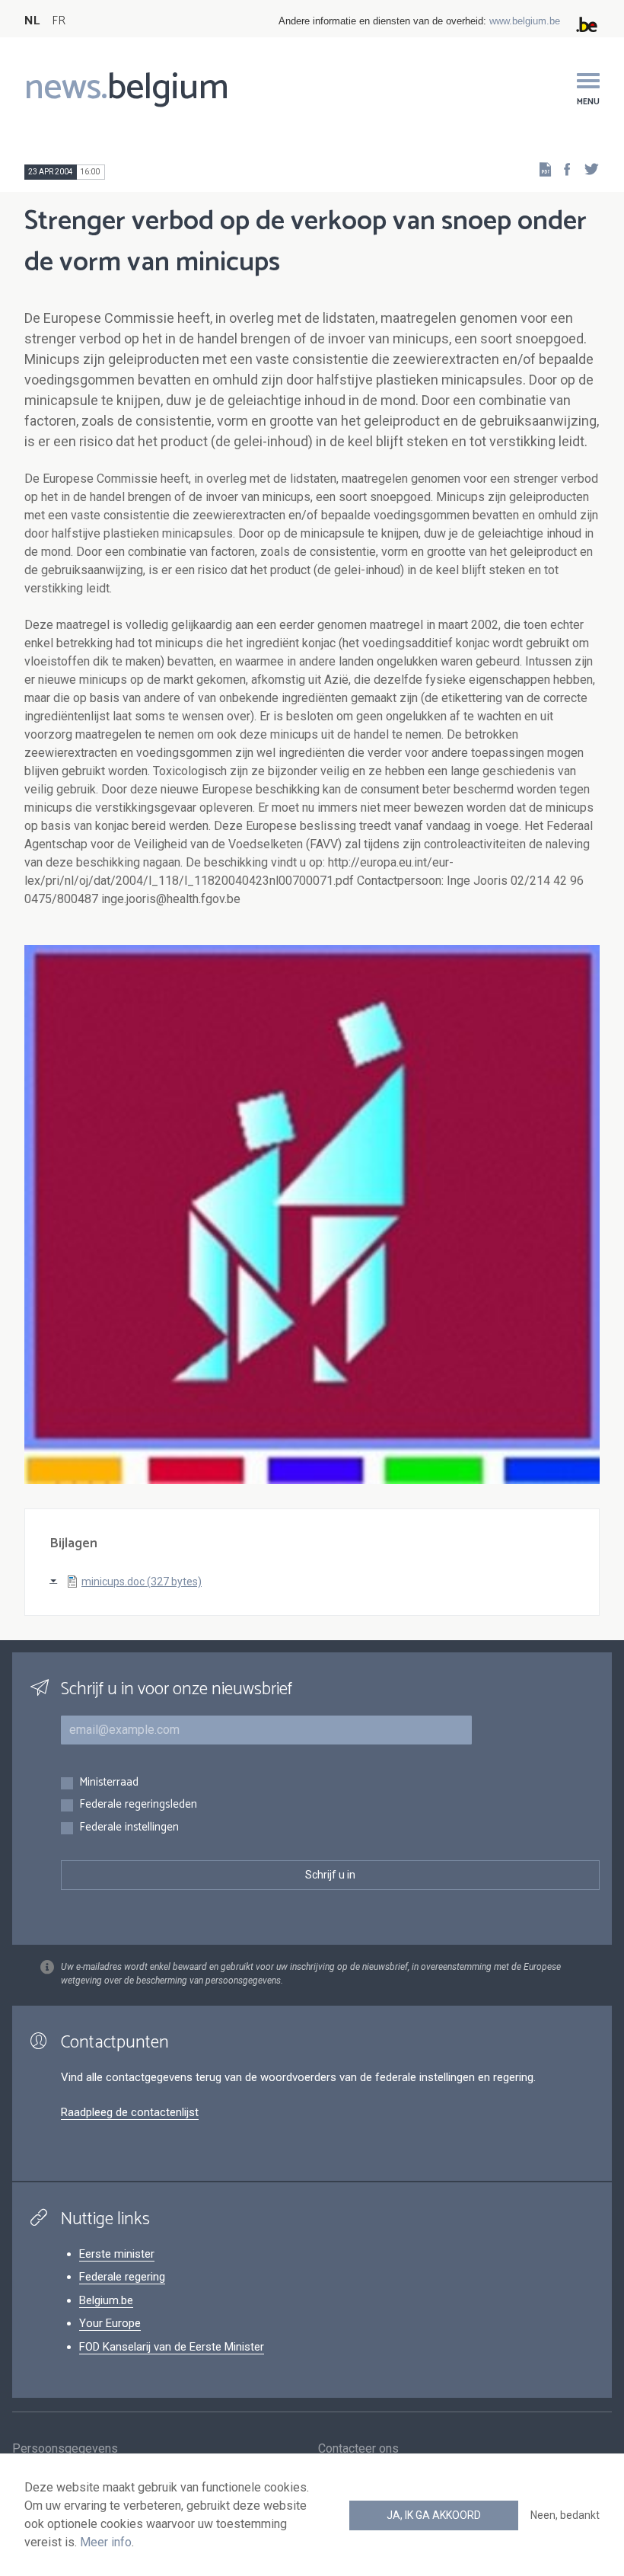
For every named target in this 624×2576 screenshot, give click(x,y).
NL (32, 21)
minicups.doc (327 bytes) (142, 1582)
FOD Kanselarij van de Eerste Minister (172, 2347)
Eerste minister (117, 2254)
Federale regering (122, 2277)
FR (59, 21)
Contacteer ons (358, 2448)
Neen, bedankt (565, 2515)
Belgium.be (106, 2300)
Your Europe (110, 2323)
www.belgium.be (525, 21)
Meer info (106, 2542)
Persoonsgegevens (65, 2448)
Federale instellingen (129, 1828)
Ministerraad (109, 1783)
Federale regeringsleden (138, 1805)
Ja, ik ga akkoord (434, 2515)
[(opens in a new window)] (562, 169)
